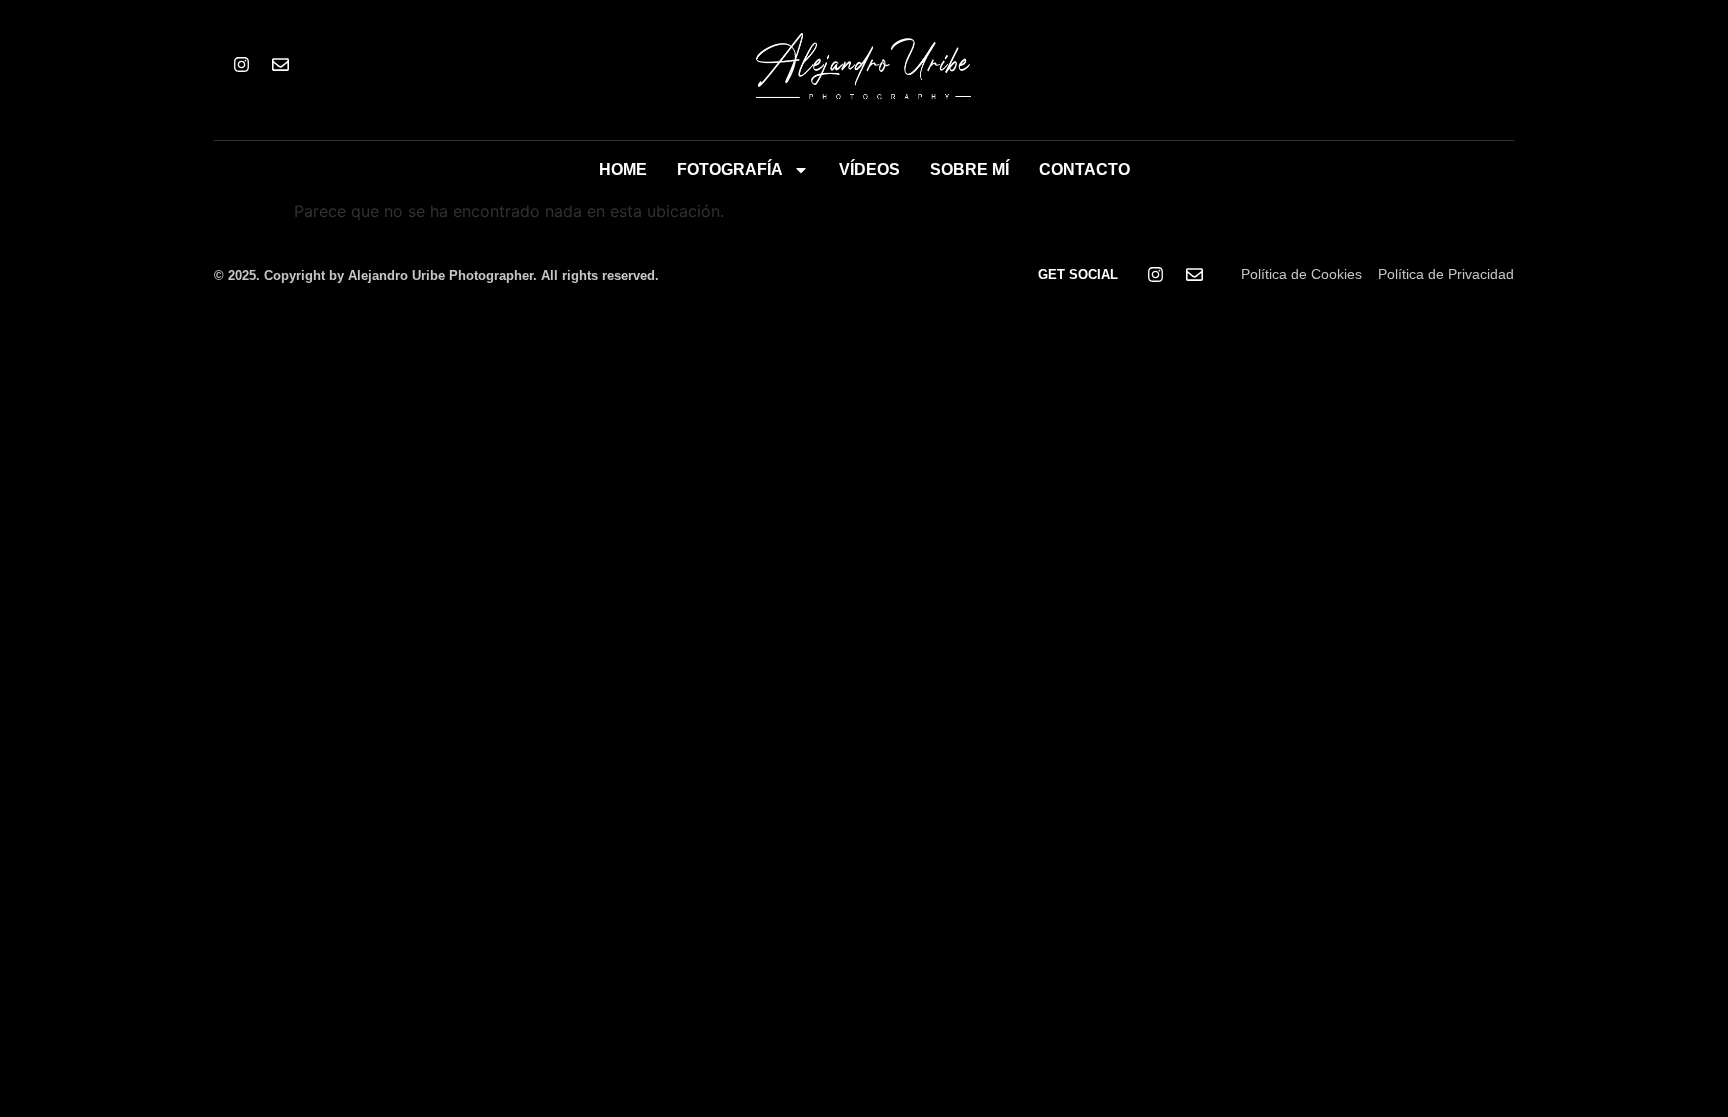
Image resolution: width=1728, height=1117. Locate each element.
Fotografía (730, 169)
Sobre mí (969, 169)
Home (623, 169)
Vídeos (869, 169)
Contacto (1084, 169)
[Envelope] (280, 65)
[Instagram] (241, 65)
